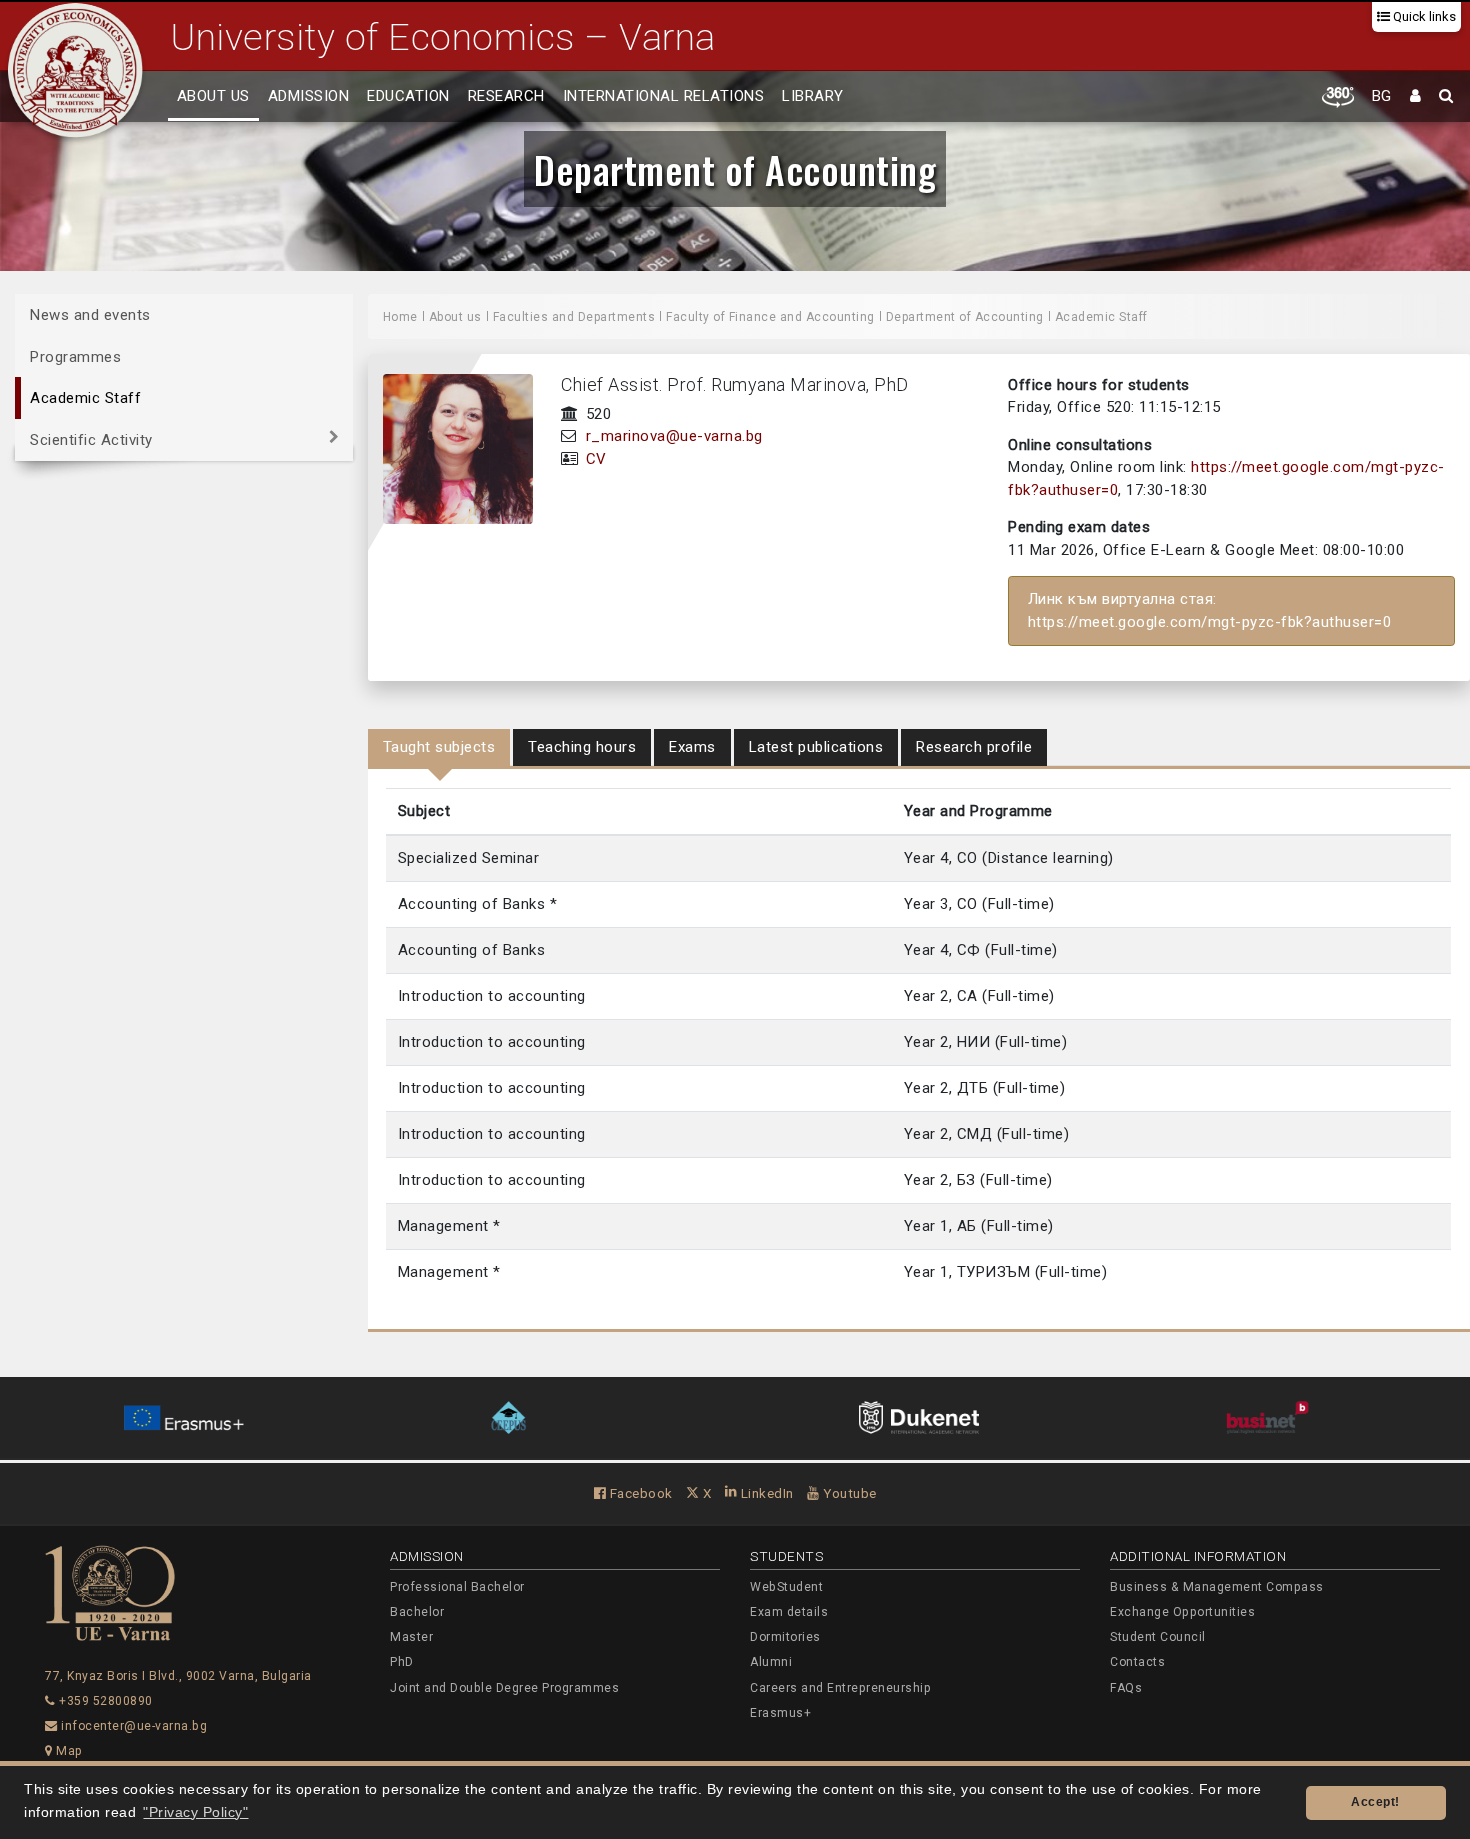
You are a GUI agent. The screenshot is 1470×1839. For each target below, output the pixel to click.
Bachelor (417, 1612)
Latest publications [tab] (816, 747)
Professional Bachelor (457, 1587)
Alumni (771, 1662)
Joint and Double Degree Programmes (504, 1688)
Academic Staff (85, 398)
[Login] (1416, 97)
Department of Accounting (735, 169)
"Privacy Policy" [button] (195, 1812)
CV (596, 459)
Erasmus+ (780, 1713)
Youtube (848, 1493)
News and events (90, 315)
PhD (402, 1662)
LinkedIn (765, 1493)
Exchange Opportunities (1182, 1612)
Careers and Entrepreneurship (840, 1688)
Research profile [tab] (974, 747)
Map (68, 1751)
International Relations (664, 96)
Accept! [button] (1375, 1802)
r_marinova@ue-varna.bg (674, 436)
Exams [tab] (692, 747)
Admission (309, 96)
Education (408, 96)
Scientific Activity (91, 439)
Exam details (789, 1612)
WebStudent (786, 1587)
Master (411, 1637)
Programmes (75, 356)
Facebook (639, 1493)
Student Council (1158, 1637)
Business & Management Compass (1217, 1587)
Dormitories (785, 1637)
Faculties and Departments (574, 317)
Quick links (1423, 16)
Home (400, 317)
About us (213, 96)
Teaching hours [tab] (582, 747)
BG (1382, 96)
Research (506, 96)
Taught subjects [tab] (439, 747)
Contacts (1137, 1662)
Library (813, 96)
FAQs (1126, 1688)
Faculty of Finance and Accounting (770, 317)
